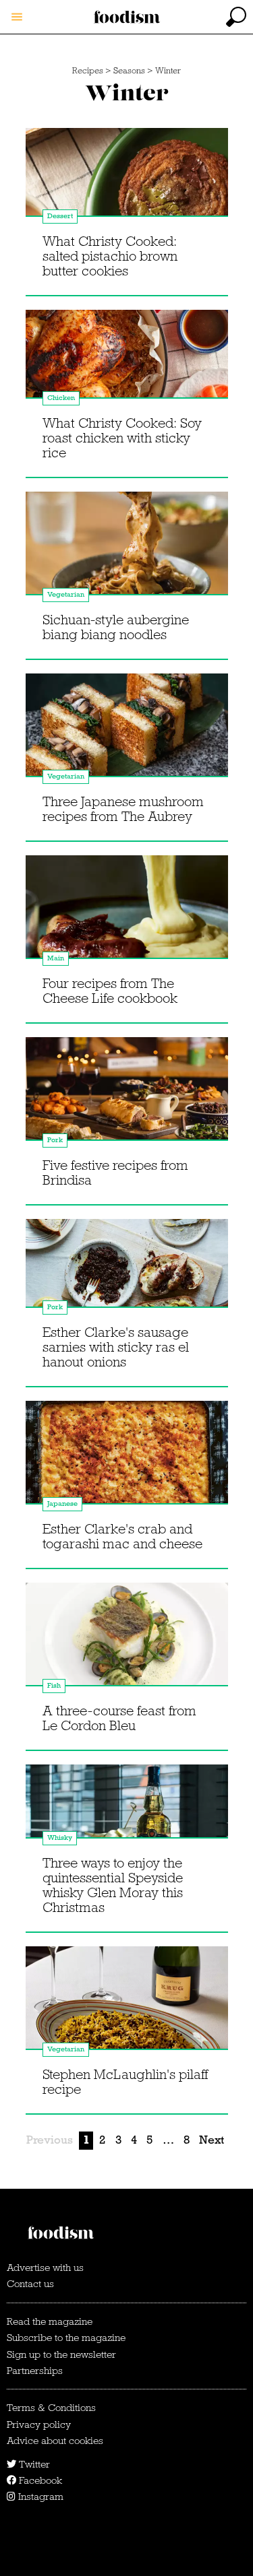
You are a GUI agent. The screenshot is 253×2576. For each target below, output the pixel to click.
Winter (168, 71)
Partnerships (35, 2371)
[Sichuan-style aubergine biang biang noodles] (127, 549)
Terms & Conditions (51, 2408)
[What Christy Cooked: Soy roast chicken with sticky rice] (127, 367)
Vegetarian (66, 594)
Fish (54, 1685)
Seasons (129, 71)
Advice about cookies (55, 2441)
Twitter (33, 2464)
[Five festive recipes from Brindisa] (127, 1094)
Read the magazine (50, 2321)
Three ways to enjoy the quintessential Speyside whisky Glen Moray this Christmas (113, 1885)
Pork (55, 1140)
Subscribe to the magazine (66, 2338)
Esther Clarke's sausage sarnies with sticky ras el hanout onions (116, 1347)
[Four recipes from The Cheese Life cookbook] (127, 913)
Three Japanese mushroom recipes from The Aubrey (123, 809)
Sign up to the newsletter (61, 2354)
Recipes (88, 71)
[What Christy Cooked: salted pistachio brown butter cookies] (127, 185)
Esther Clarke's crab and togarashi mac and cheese (122, 1536)
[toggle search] (236, 17)
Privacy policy (39, 2424)
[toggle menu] (17, 17)
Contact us (30, 2284)
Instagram (39, 2497)
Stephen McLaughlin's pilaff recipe (125, 2082)
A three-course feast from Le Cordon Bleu (119, 1718)
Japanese (62, 1504)
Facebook (39, 2480)
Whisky (60, 1838)
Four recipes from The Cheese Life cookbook (110, 991)
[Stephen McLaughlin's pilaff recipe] (127, 2004)
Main (56, 958)
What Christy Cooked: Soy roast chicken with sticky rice (122, 438)
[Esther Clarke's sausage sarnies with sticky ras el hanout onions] (127, 1276)
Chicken (61, 398)
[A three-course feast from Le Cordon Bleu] (127, 1640)
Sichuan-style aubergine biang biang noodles (116, 627)
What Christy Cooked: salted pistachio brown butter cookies (110, 256)
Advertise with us (45, 2268)
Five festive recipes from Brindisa (115, 1173)
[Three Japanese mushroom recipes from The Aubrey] (127, 731)
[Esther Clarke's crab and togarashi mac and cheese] (127, 1458)
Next (212, 2140)
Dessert (60, 216)
